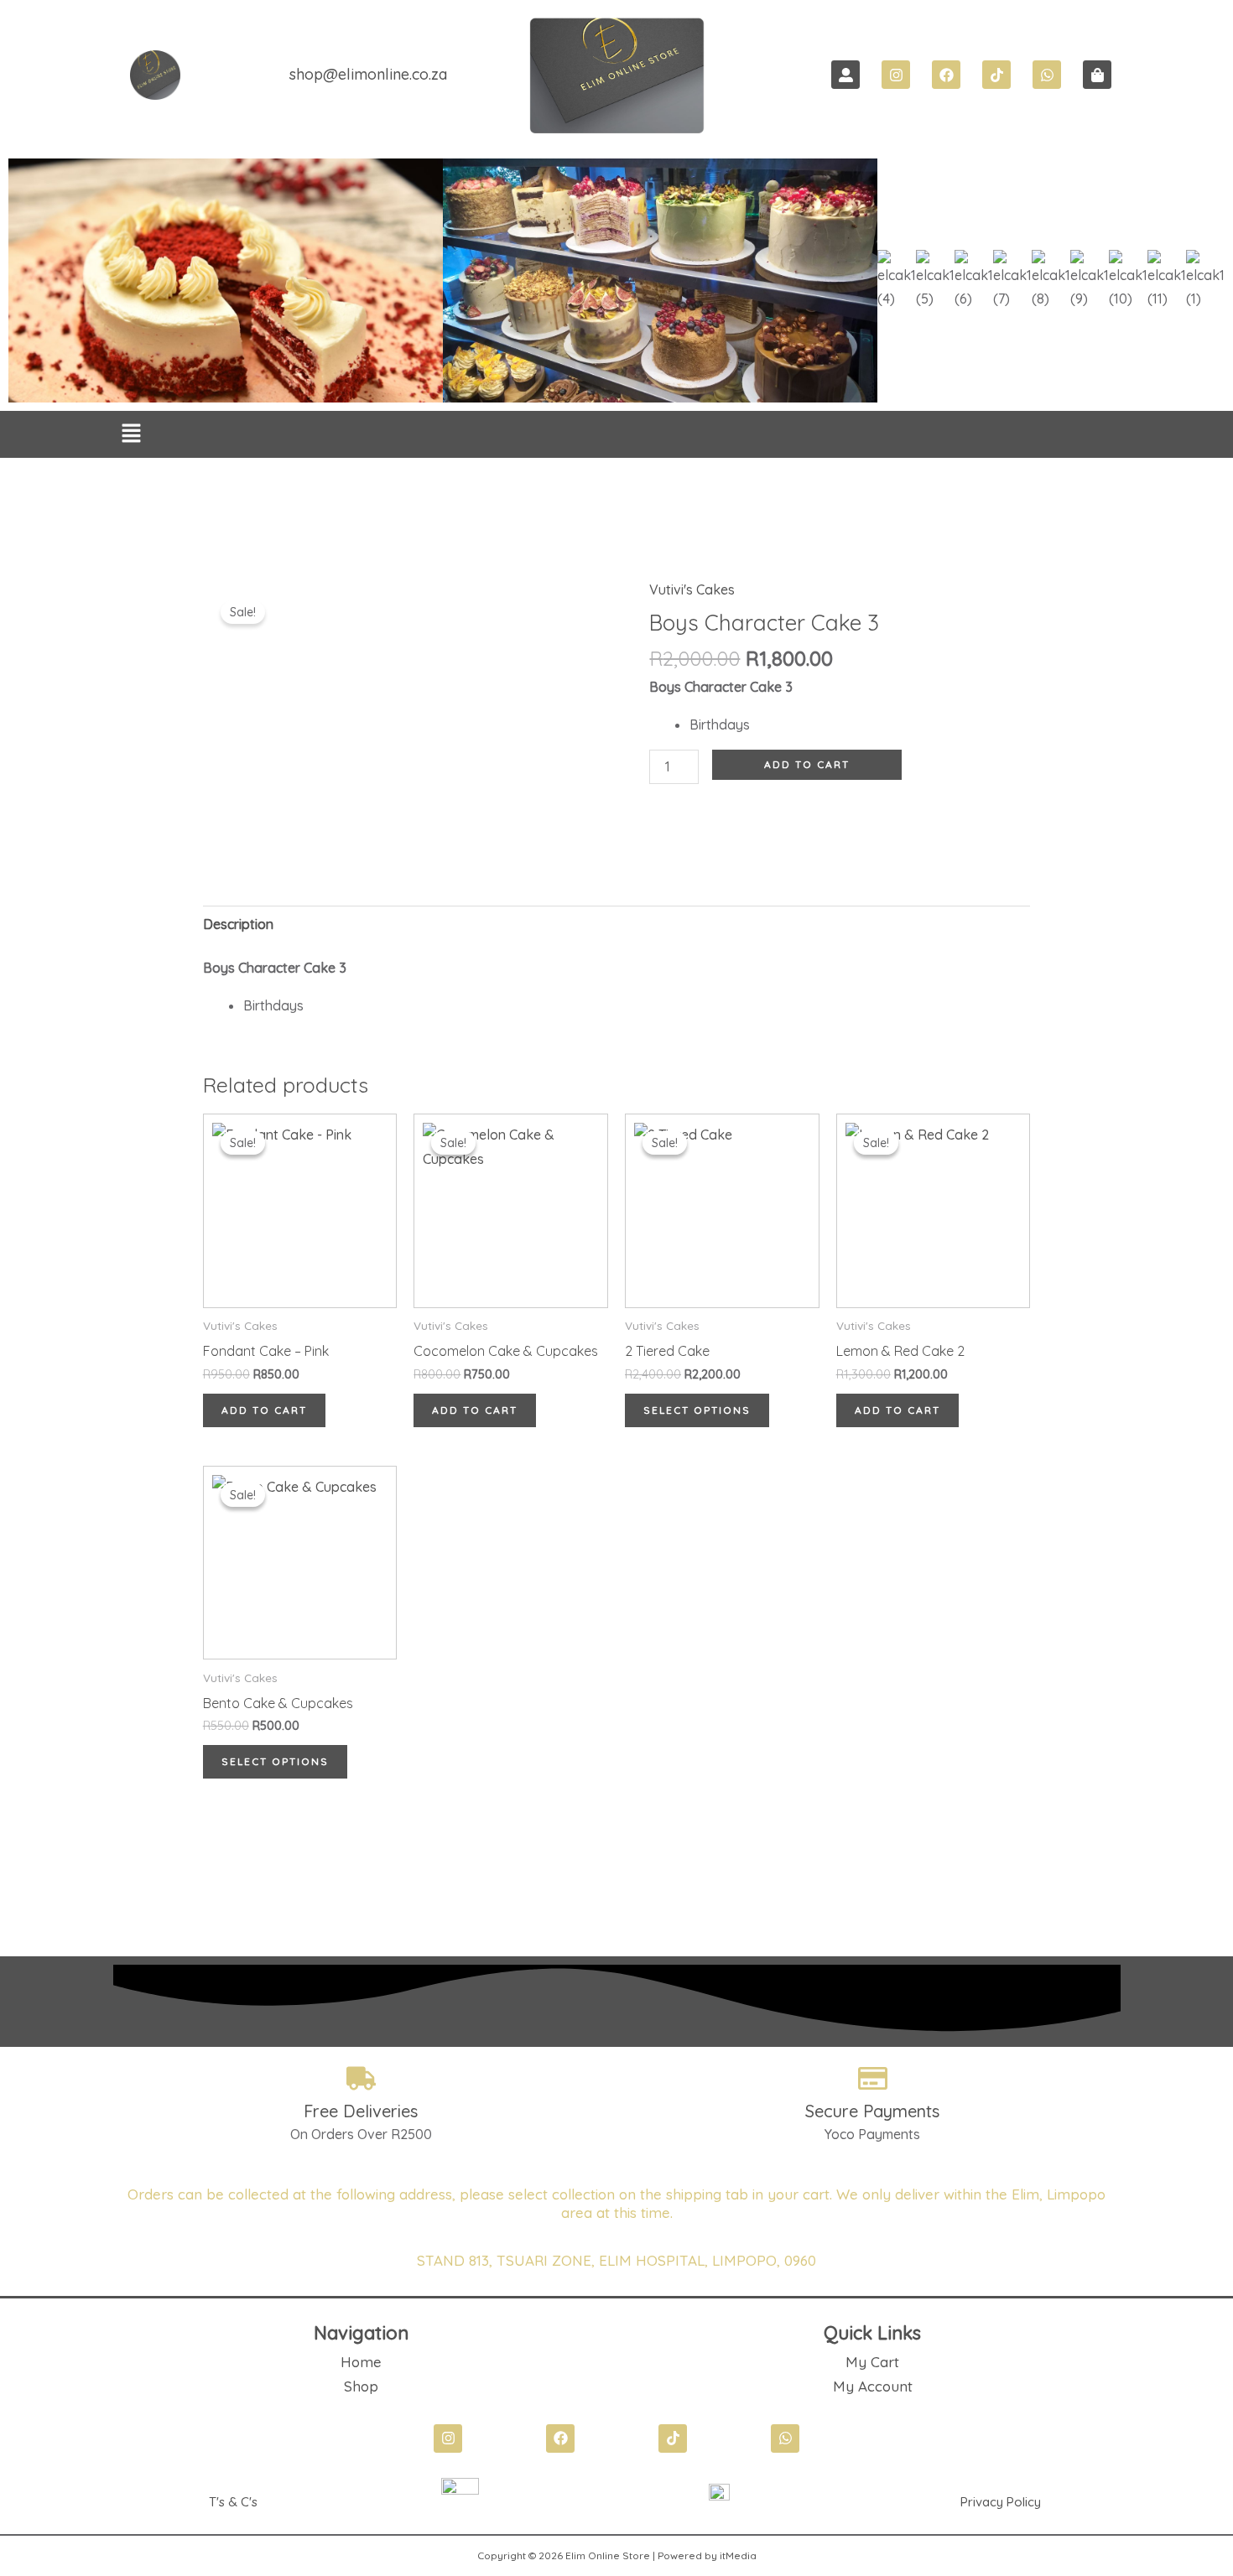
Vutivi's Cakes (692, 589)
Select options (697, 1410)
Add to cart (807, 764)
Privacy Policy (1001, 2502)
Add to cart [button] (264, 1410)
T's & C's (233, 2502)
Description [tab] (238, 924)
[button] (131, 434)
